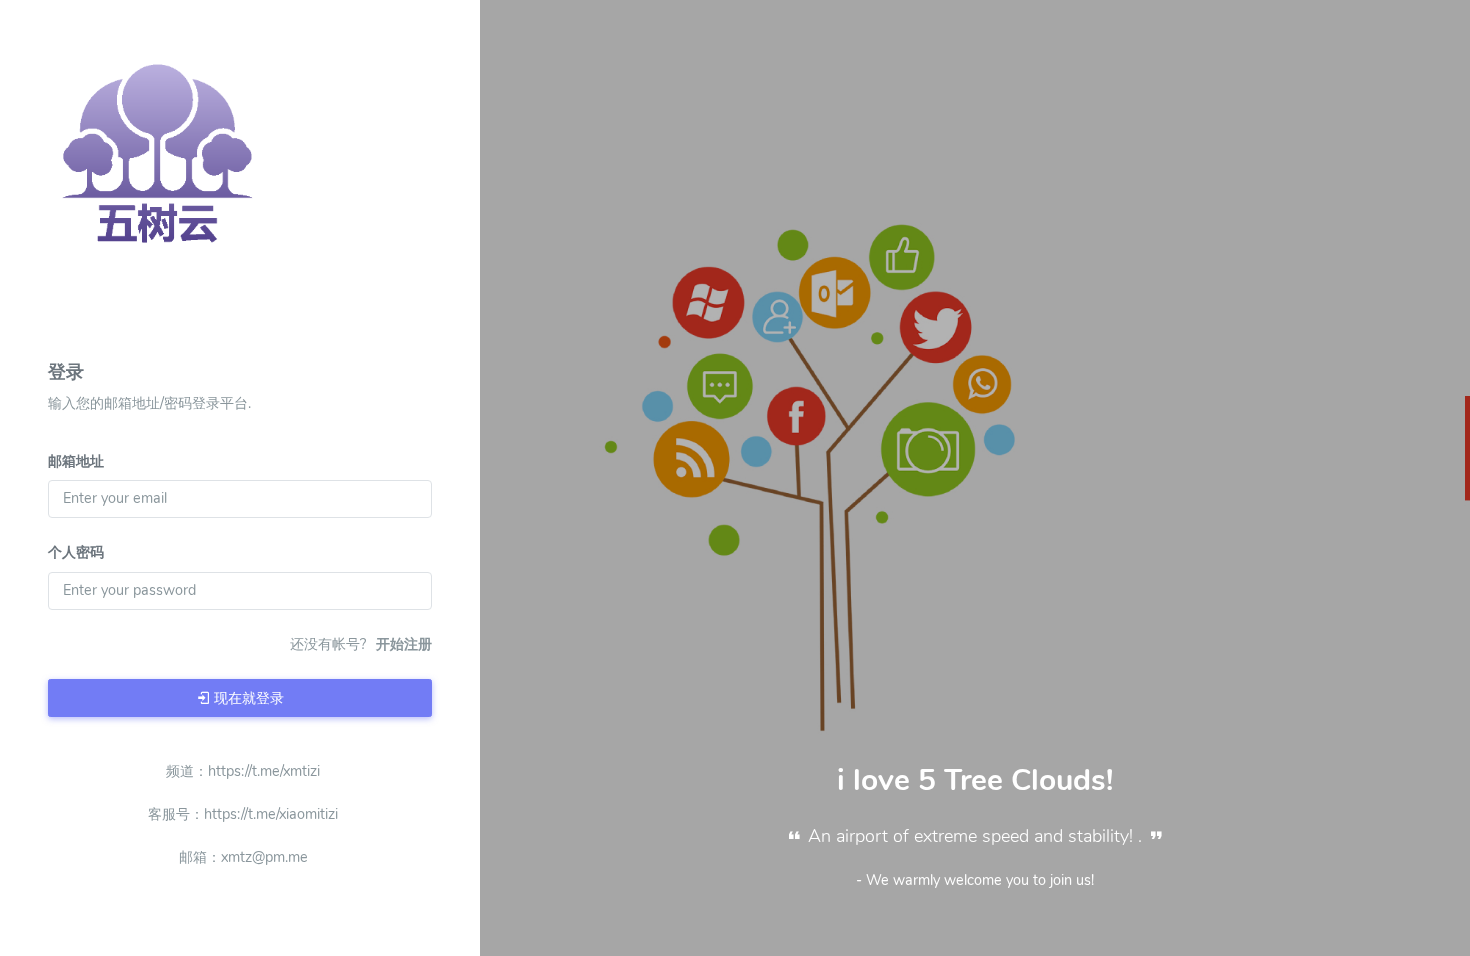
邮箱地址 (76, 461)
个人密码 (76, 552)
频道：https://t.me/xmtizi (243, 771)
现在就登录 (247, 698)
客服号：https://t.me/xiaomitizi (243, 814)
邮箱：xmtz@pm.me (243, 857)
